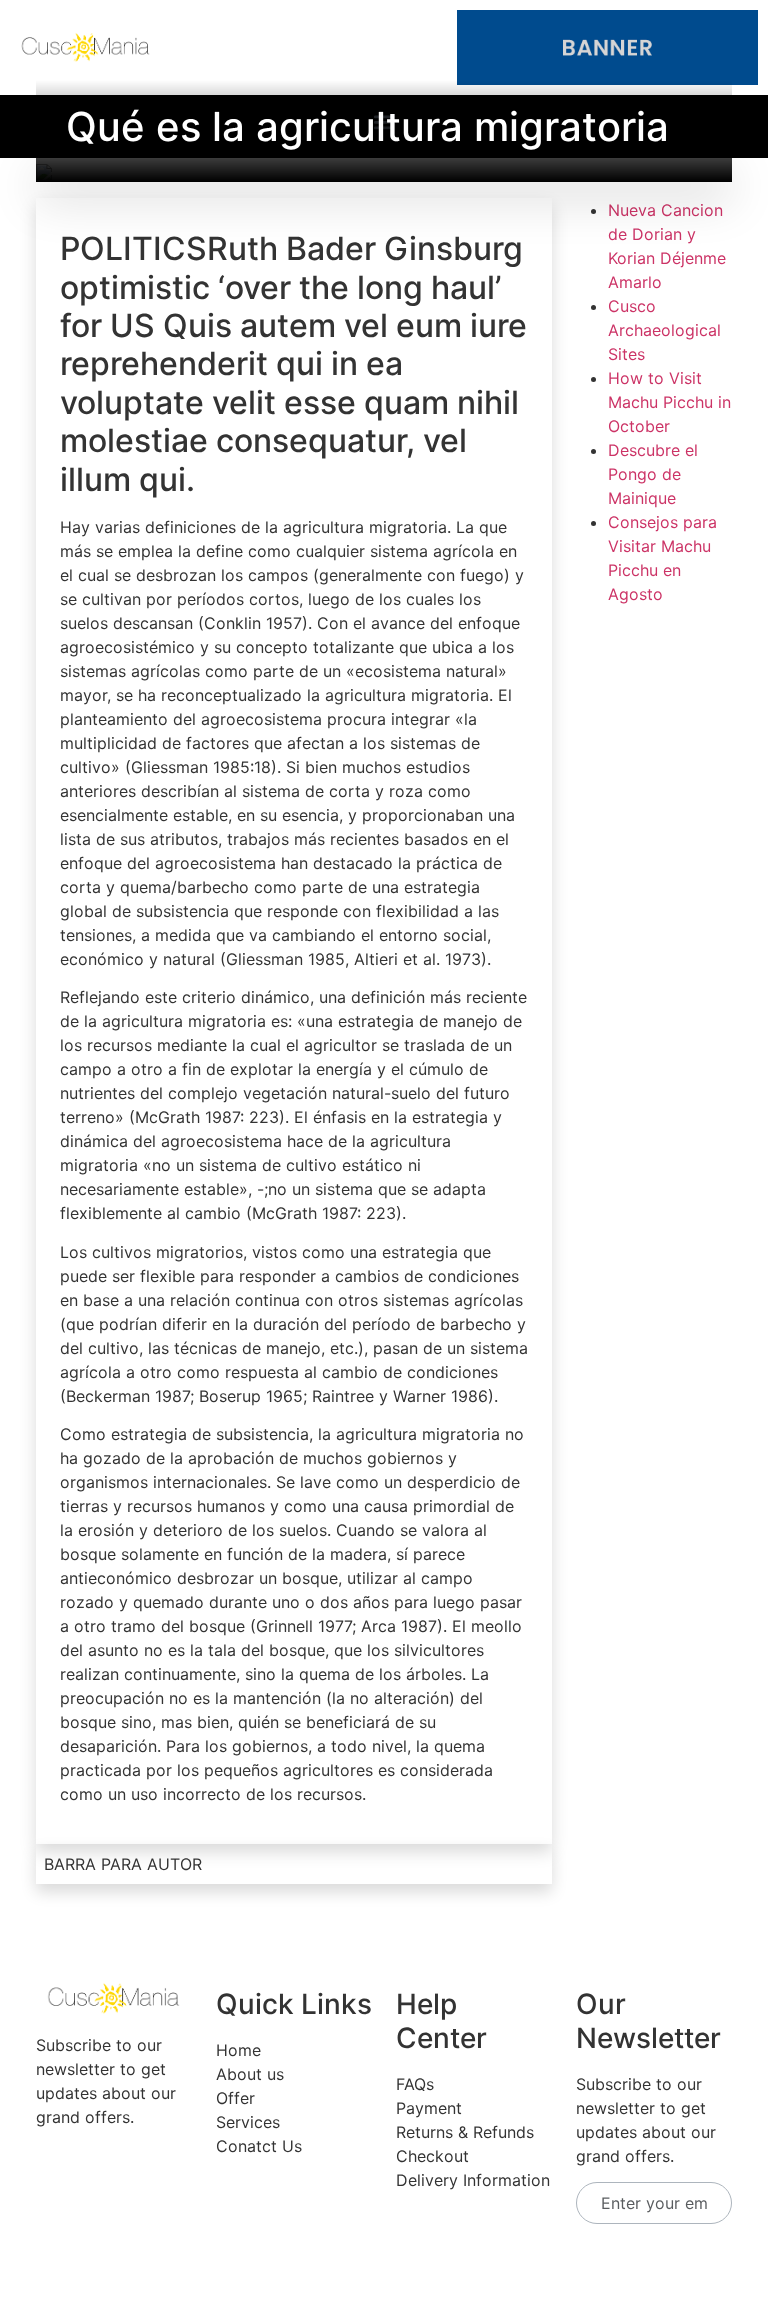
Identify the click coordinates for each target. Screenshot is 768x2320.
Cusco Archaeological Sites (664, 330)
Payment (429, 2108)
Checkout (432, 2156)
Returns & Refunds (465, 2132)
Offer (235, 2098)
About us (250, 2074)
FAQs (415, 2084)
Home (238, 2050)
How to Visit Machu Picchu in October (669, 402)
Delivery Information (473, 2180)
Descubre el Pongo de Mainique (653, 474)
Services (248, 2122)
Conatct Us (259, 2146)
